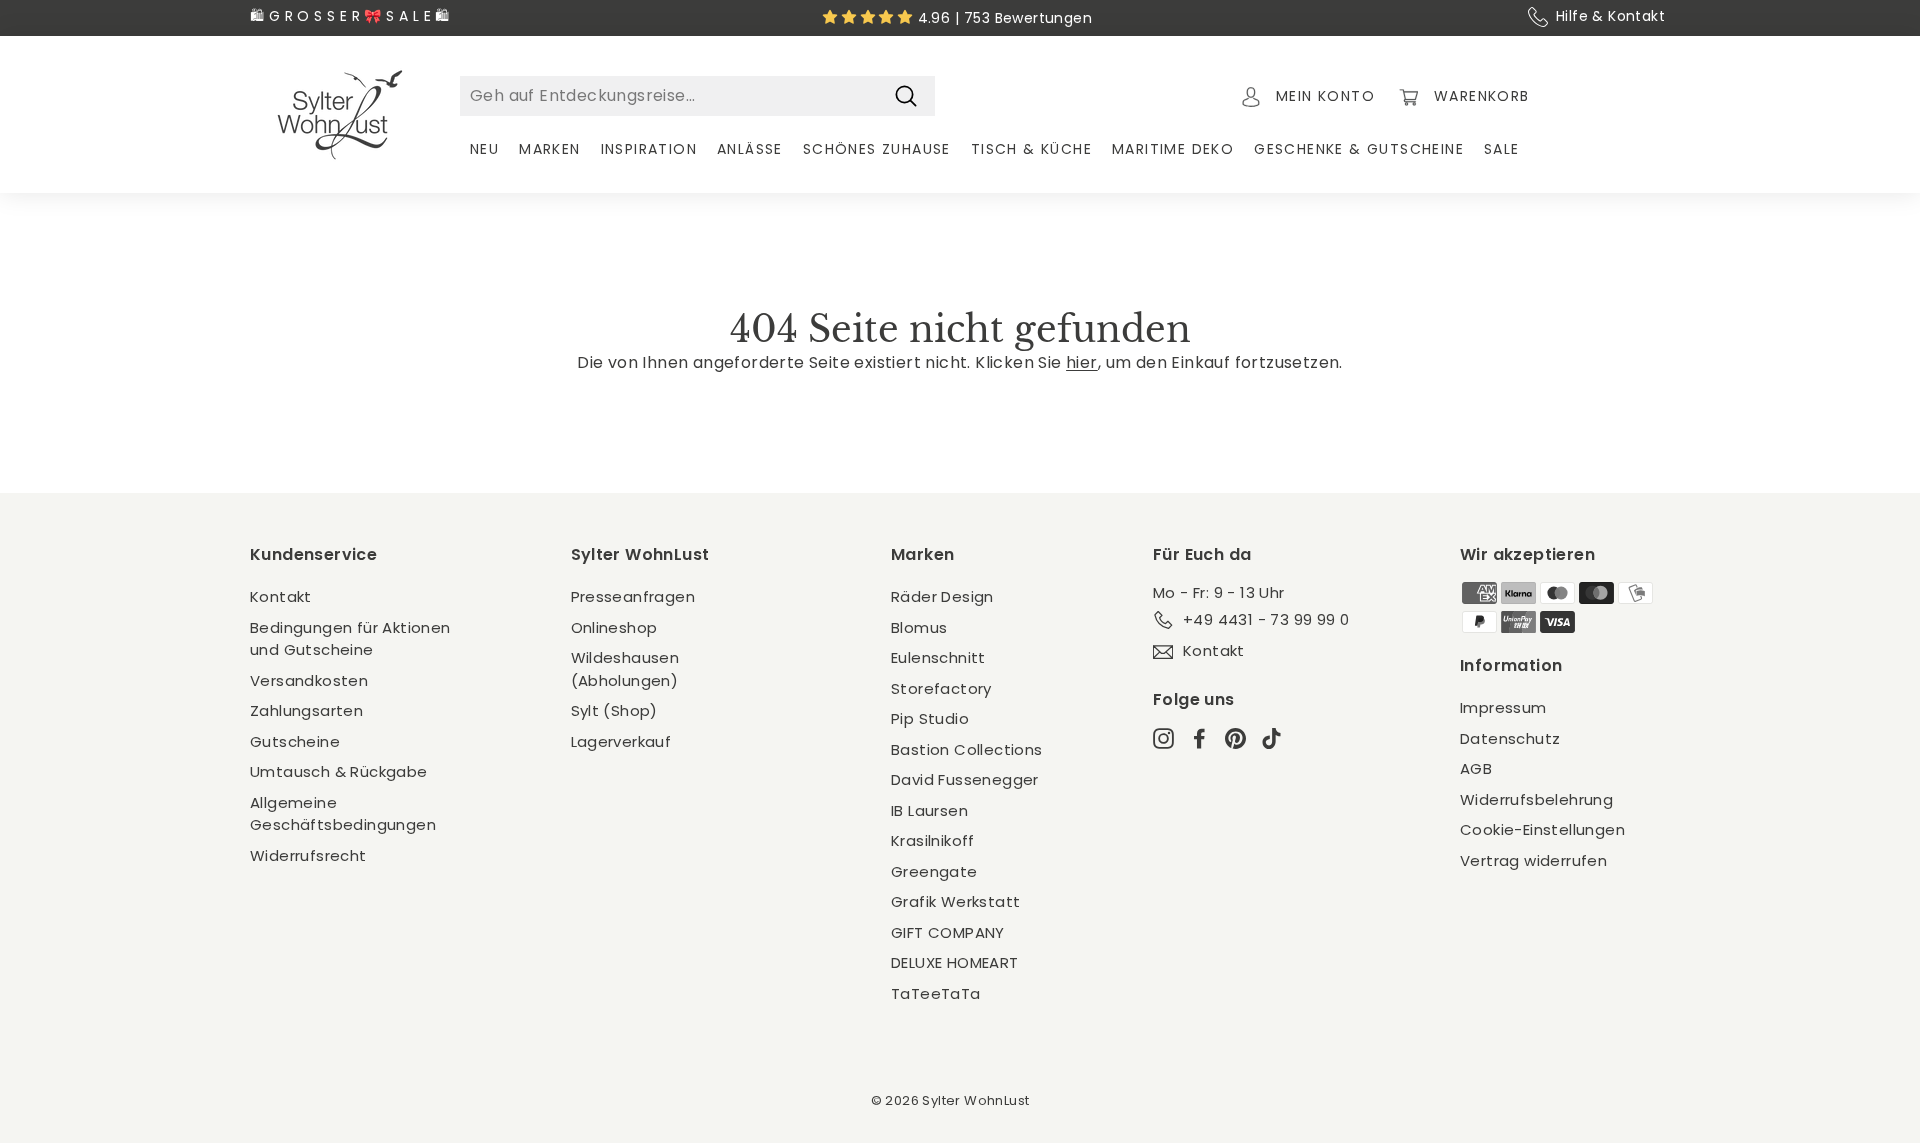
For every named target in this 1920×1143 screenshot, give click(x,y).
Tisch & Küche (1031, 149)
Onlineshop (614, 627)
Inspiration (649, 149)
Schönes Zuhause (877, 149)
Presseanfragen (633, 596)
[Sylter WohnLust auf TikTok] (1271, 738)
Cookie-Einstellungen (1542, 829)
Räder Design (942, 596)
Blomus (919, 627)
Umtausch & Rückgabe (339, 771)
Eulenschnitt (938, 657)
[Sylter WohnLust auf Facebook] (1199, 738)
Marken (549, 149)
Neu (484, 149)
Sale (1502, 149)
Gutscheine (295, 741)
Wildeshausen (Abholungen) (625, 669)
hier (1082, 362)
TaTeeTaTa (936, 993)
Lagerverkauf (621, 741)
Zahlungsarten (306, 710)
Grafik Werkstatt (955, 901)
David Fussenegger (965, 779)
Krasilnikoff (933, 840)
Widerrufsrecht (308, 855)
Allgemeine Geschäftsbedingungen (343, 814)
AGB (1476, 768)
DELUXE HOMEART (955, 962)
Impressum (1503, 707)
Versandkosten (309, 680)
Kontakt (281, 596)
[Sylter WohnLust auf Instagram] (1163, 738)
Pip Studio (930, 718)
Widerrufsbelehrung (1536, 799)
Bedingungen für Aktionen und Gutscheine (350, 639)
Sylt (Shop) (614, 710)
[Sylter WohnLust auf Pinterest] (1235, 738)
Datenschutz (1510, 738)
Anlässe (750, 149)
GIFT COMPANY (948, 932)
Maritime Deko (1173, 149)
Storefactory (941, 688)
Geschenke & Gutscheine (1359, 149)
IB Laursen (929, 810)
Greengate (934, 871)
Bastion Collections (967, 749)
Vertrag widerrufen (1533, 860)
